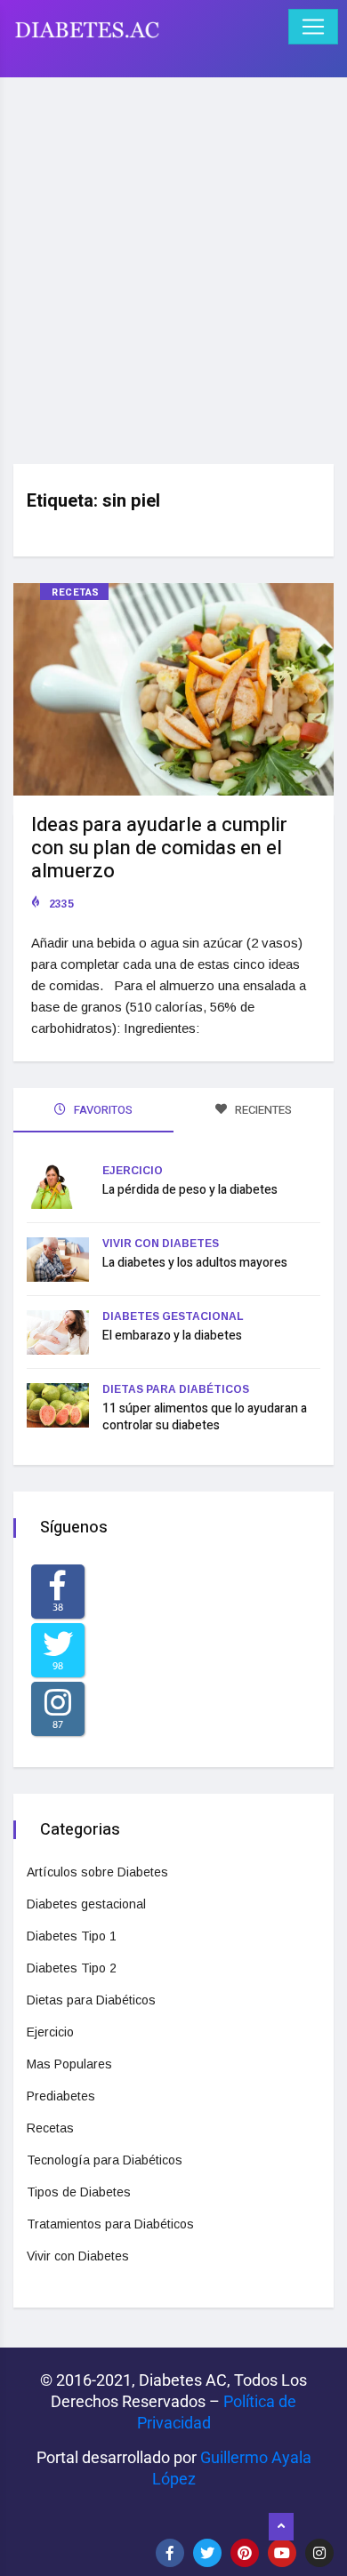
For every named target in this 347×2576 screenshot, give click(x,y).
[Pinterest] (245, 2553)
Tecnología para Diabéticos (105, 2160)
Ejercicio (133, 1171)
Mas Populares (69, 2064)
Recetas (76, 592)
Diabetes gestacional (173, 1316)
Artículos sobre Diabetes (97, 1872)
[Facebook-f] (170, 2553)
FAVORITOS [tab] (102, 1110)
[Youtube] (282, 2553)
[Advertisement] (173, 264)
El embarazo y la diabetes (172, 1336)
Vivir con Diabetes (161, 1244)
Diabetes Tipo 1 (72, 1936)
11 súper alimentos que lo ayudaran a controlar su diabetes (205, 1417)
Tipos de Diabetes (79, 2192)
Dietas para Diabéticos (176, 1389)
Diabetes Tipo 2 (72, 1968)
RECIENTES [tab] (262, 1110)
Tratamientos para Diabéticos (110, 2224)
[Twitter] (207, 2553)
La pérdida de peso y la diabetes (190, 1190)
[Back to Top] (281, 2527)
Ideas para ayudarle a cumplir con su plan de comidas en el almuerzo (159, 848)
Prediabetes (61, 2096)
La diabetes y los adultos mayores (195, 1263)
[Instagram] (319, 2553)
